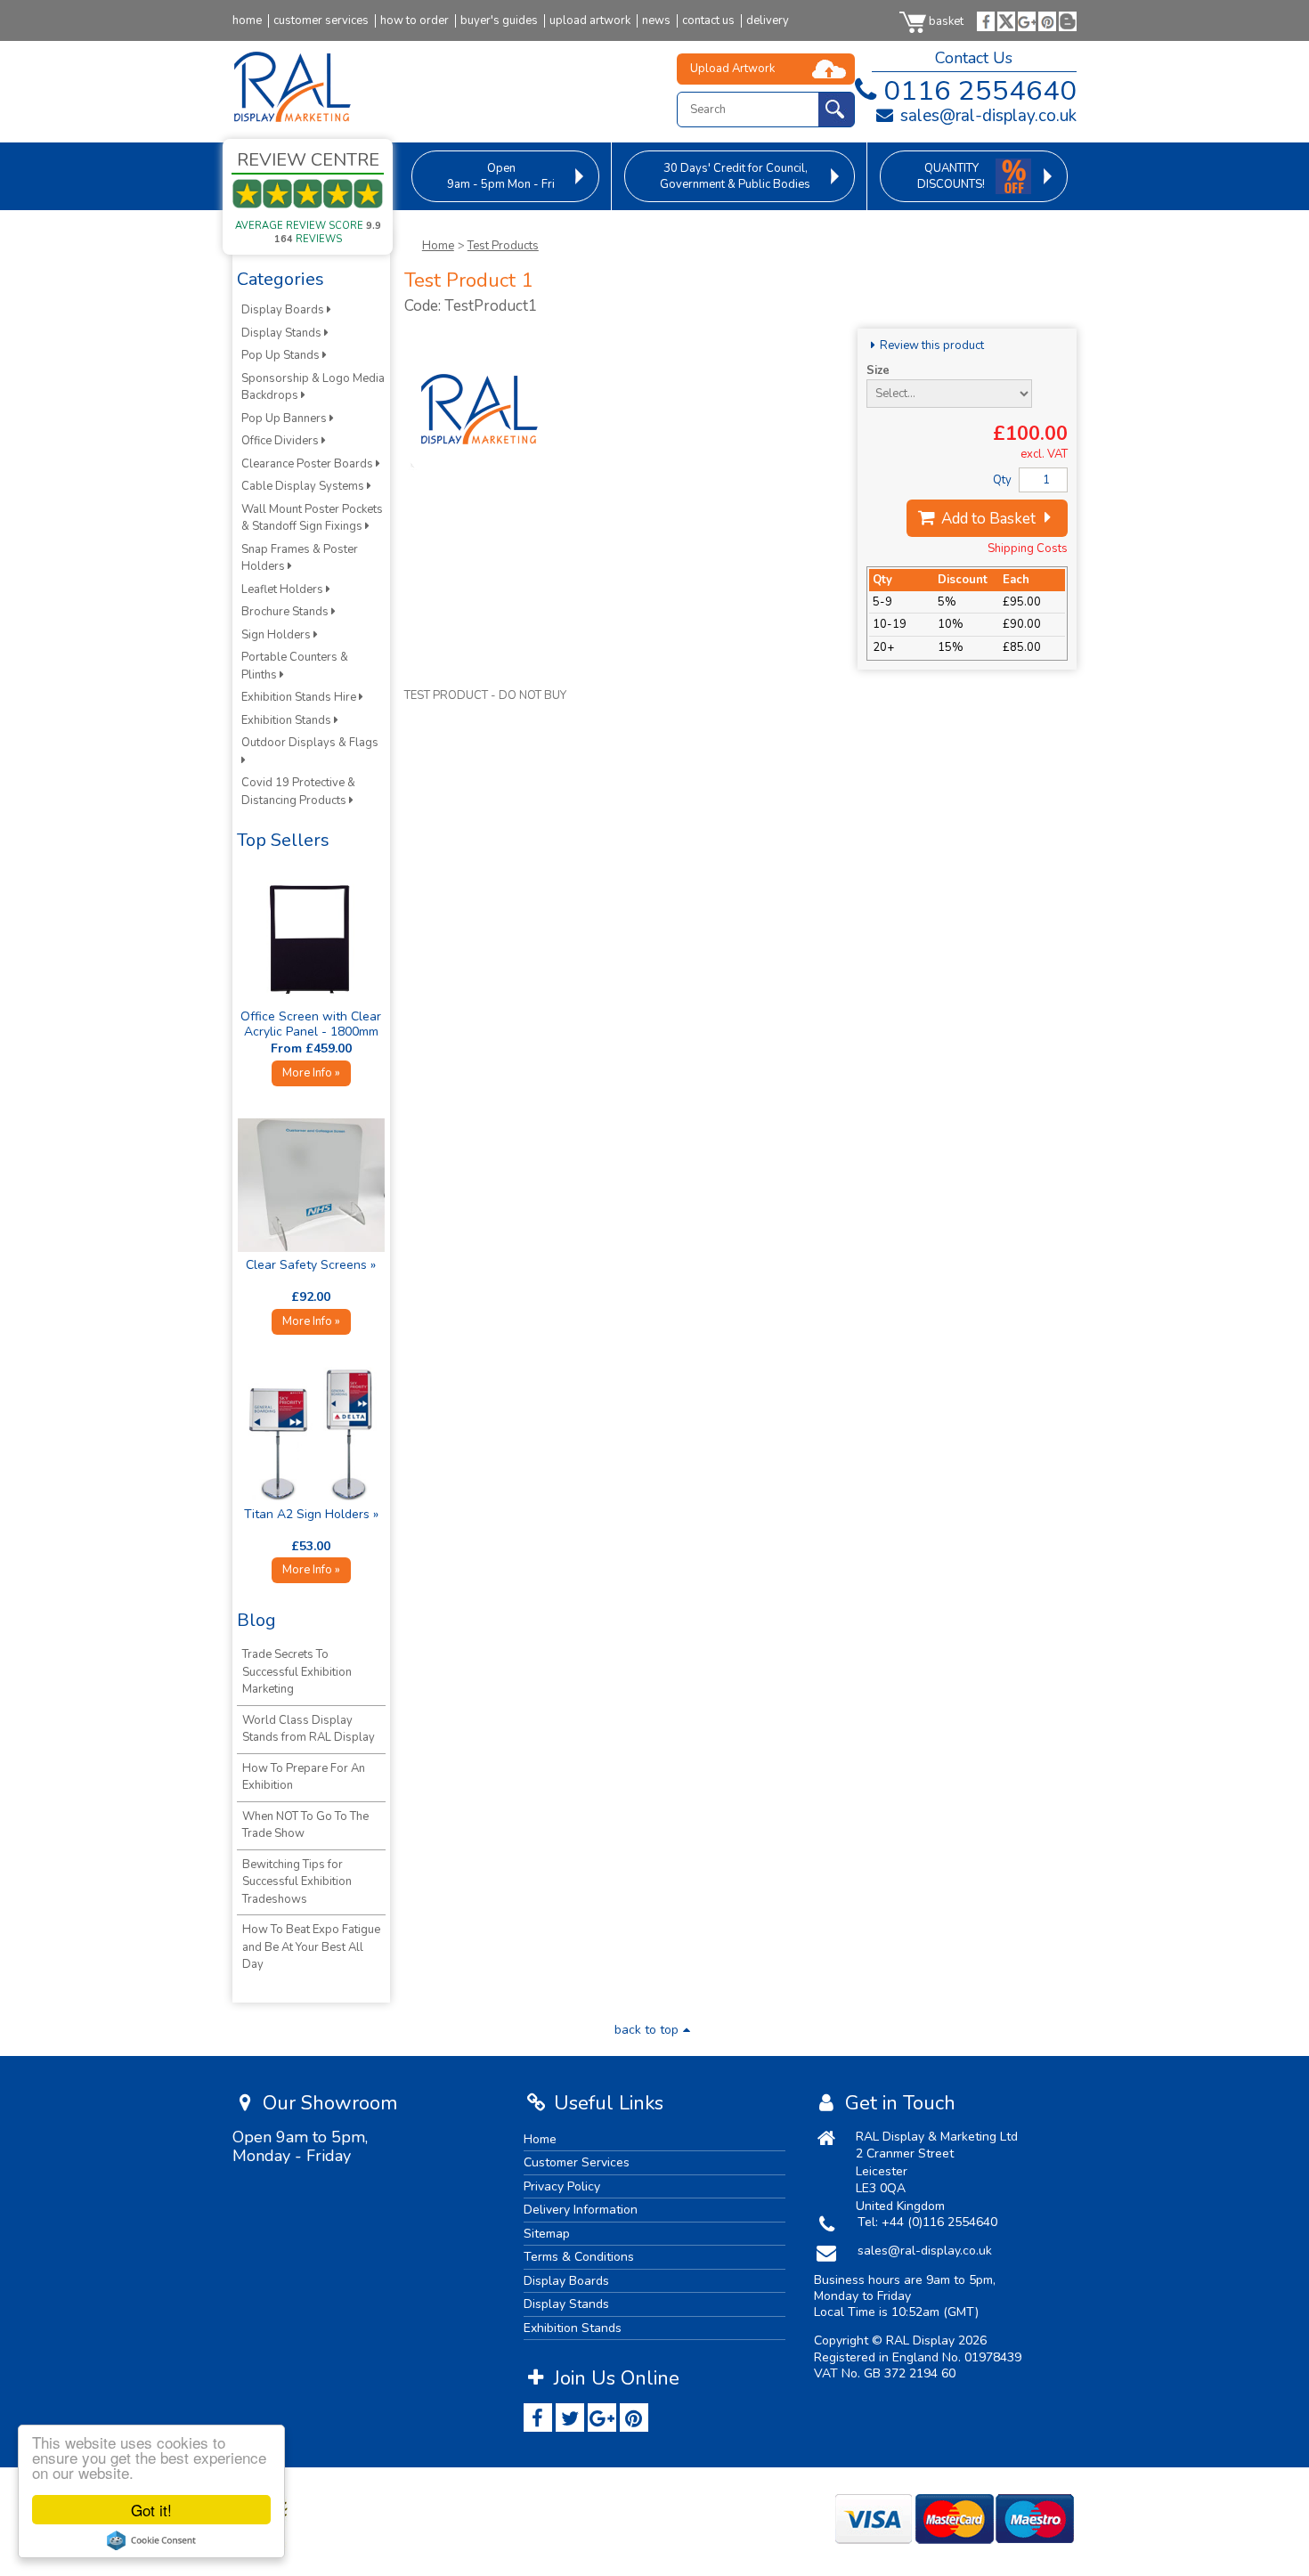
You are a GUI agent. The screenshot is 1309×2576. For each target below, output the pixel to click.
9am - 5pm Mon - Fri (501, 176)
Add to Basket (987, 519)
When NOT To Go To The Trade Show (305, 1825)
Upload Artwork (732, 69)
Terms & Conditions (579, 2257)
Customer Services (577, 2162)
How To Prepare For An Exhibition (304, 1777)
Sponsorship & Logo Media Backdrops (313, 387)
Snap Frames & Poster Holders (300, 558)
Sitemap (547, 2234)
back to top (646, 2030)
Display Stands (283, 333)
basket (946, 21)
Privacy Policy (562, 2186)
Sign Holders (277, 635)
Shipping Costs (1028, 549)
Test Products (503, 246)
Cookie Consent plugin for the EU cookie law (151, 2540)
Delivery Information (581, 2210)
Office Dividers (281, 441)
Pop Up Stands (282, 355)
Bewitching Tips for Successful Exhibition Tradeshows (297, 1882)
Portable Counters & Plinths (295, 666)
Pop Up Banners (285, 418)
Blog (256, 1620)
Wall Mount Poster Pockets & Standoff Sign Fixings (312, 518)
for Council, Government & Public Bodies (735, 176)
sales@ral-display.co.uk (986, 116)
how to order (415, 21)
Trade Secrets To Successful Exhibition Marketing (297, 1672)
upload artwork (590, 21)
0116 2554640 (980, 91)
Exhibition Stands (288, 720)
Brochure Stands (286, 612)
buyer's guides (499, 21)
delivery (768, 21)
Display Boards (284, 310)
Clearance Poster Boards (309, 464)
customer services (321, 21)
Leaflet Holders (284, 589)
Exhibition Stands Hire (300, 697)
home (247, 21)
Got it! (151, 2510)
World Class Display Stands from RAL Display (309, 1729)
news (656, 21)
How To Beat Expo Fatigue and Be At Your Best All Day (311, 1947)
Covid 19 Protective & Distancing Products (298, 792)
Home (438, 246)
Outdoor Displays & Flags (311, 743)
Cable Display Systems (304, 486)
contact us (708, 21)
